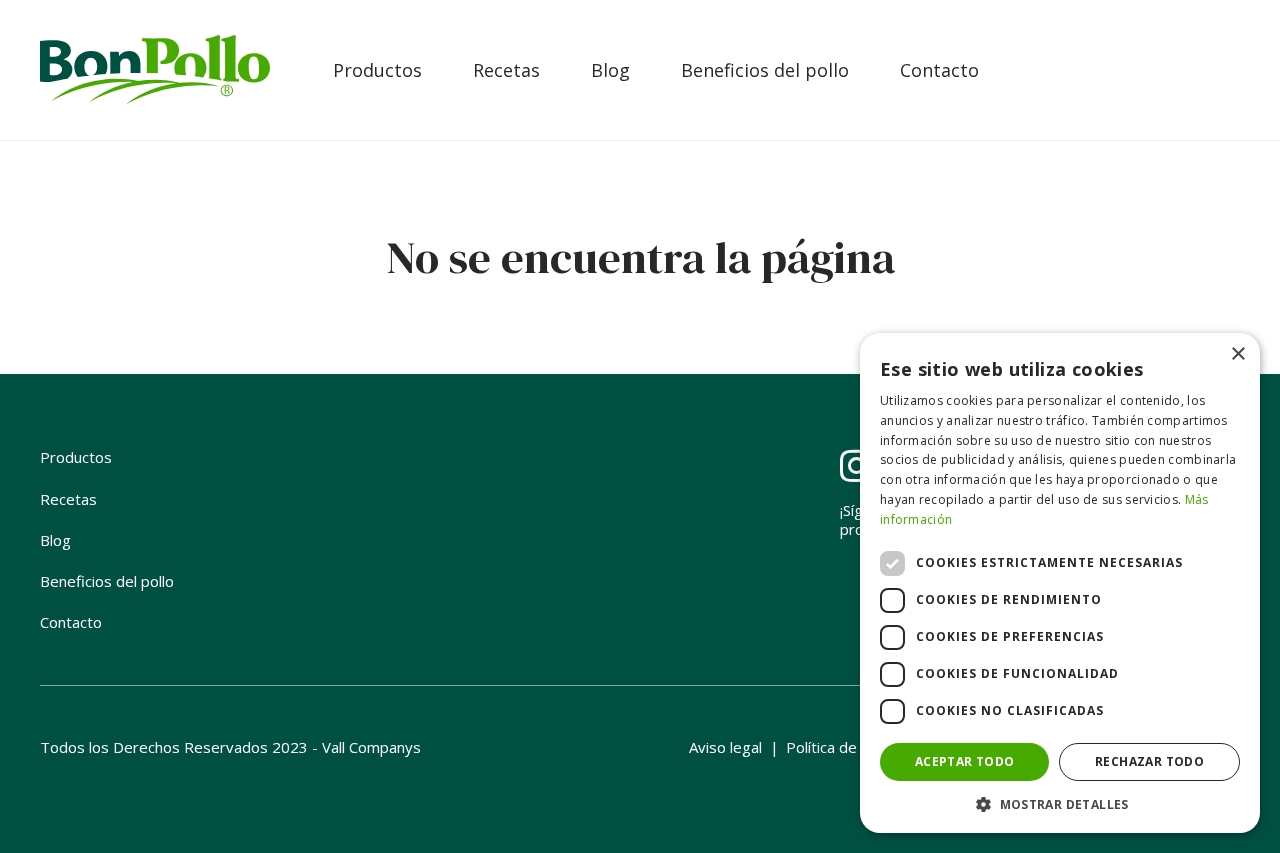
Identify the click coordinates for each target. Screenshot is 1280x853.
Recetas (506, 70)
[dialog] (1060, 583)
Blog (610, 70)
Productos (377, 70)
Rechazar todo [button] (1149, 761)
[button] (1060, 803)
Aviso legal (725, 747)
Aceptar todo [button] (965, 761)
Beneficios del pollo (765, 70)
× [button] (1237, 354)
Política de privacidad (858, 747)
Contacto (939, 70)
